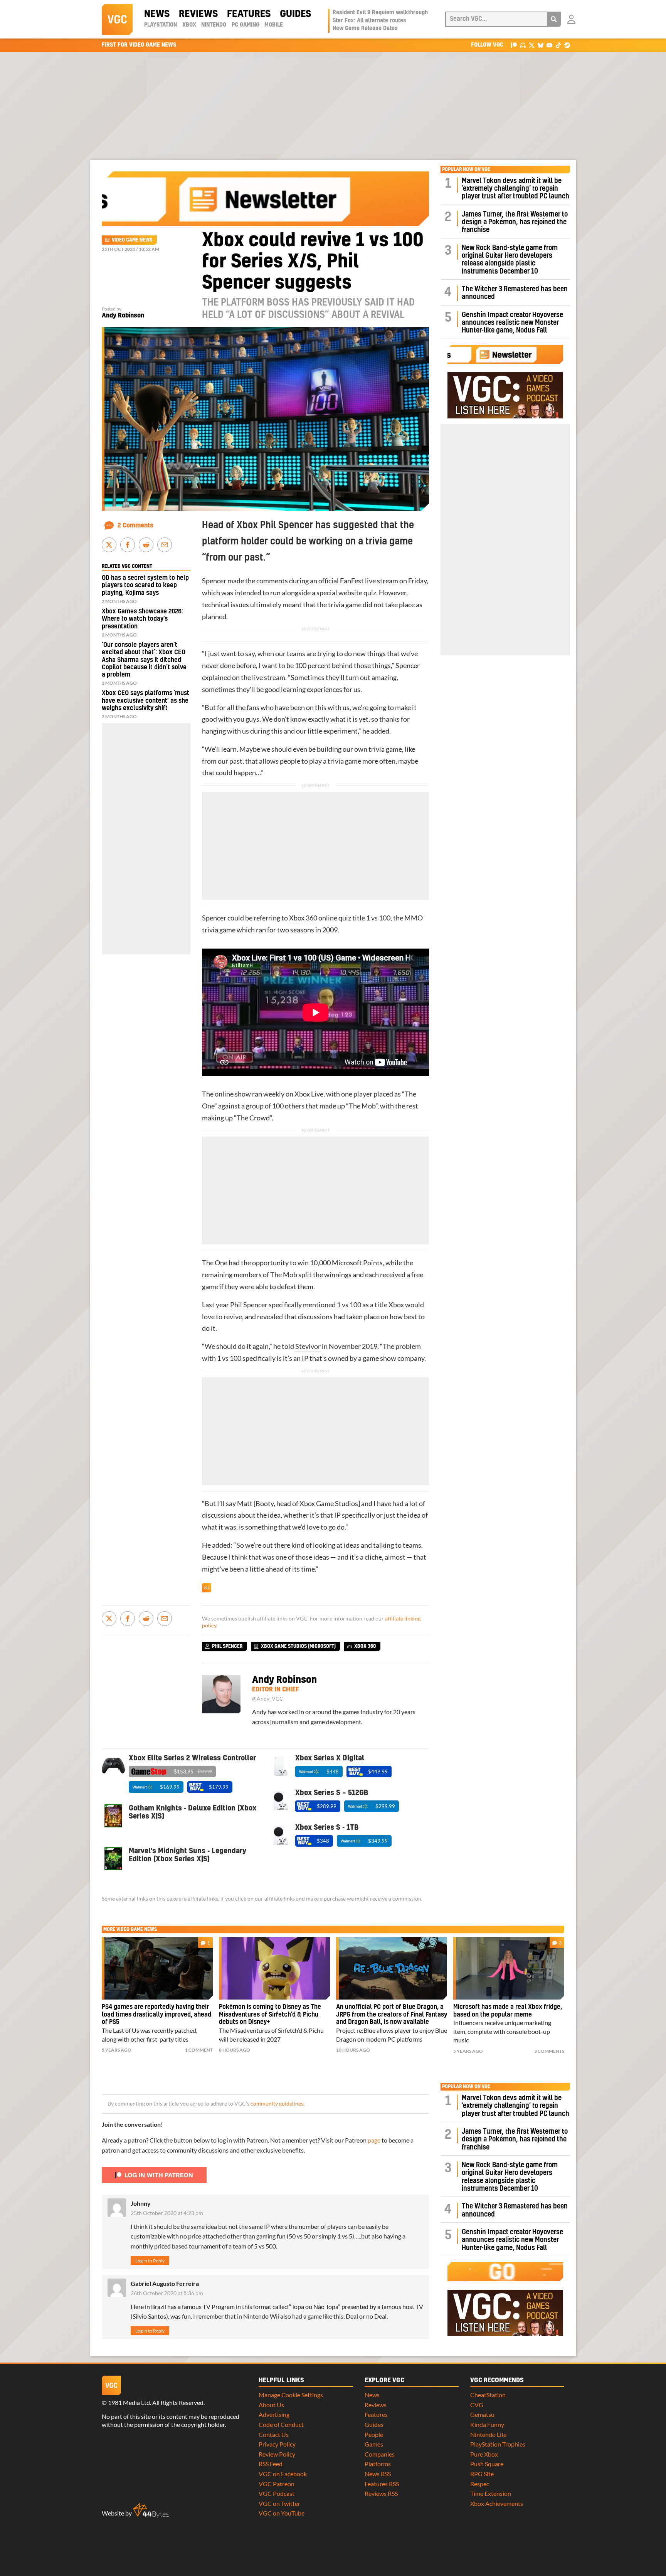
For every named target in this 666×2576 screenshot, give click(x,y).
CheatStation (488, 2395)
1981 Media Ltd (129, 2402)
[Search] (554, 19)
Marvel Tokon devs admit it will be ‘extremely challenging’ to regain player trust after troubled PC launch (515, 189)
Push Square (487, 2464)
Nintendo (214, 25)
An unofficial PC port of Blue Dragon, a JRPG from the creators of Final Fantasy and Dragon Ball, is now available (392, 2015)
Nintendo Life (488, 2434)
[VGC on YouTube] (549, 45)
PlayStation (161, 25)
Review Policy (277, 2454)
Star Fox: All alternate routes (369, 21)
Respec (480, 2484)
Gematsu (482, 2414)
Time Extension (491, 2493)
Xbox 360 (303, 918)
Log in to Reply (150, 2261)
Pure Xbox (484, 2454)
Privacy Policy (277, 2444)
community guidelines (277, 2104)
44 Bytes (151, 2511)
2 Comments (135, 526)
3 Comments (549, 2051)
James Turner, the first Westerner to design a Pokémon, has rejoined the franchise (515, 222)
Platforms (378, 2464)
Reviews (198, 14)
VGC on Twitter (279, 2503)
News (157, 14)
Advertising (274, 2414)
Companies (380, 2454)
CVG (477, 2405)
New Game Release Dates (365, 29)
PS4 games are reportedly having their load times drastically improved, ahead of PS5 (156, 2015)
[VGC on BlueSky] (541, 45)
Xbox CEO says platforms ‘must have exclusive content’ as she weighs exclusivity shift (145, 700)
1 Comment (199, 2050)
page (374, 2140)
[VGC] (117, 19)
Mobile (274, 25)
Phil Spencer (249, 1305)
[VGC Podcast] (523, 45)
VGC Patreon (277, 2484)
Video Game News (132, 240)
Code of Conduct (281, 2424)
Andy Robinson (123, 316)
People (374, 2434)
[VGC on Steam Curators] (567, 45)
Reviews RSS (381, 2493)
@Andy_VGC (268, 1699)
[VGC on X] (532, 45)
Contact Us (274, 2434)
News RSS (378, 2474)
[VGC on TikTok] (558, 45)
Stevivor (307, 1346)
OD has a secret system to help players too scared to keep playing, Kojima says (145, 585)
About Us (271, 2405)
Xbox (189, 25)
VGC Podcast (277, 2493)
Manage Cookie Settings (291, 2395)
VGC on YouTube (282, 2513)
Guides (295, 14)
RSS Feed (271, 2464)
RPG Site (482, 2474)
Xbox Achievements (497, 2503)
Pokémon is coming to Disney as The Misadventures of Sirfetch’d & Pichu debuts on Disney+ (270, 2015)
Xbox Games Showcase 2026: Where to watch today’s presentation (142, 619)
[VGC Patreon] (514, 45)
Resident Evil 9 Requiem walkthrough (380, 13)
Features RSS (382, 2484)
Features (249, 14)
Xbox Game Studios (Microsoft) (298, 1646)
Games (374, 2444)
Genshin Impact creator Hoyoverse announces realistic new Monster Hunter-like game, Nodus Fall (512, 323)
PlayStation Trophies (498, 2444)
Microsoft (347, 1263)
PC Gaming (246, 25)
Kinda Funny (487, 2424)
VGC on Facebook (283, 2474)
